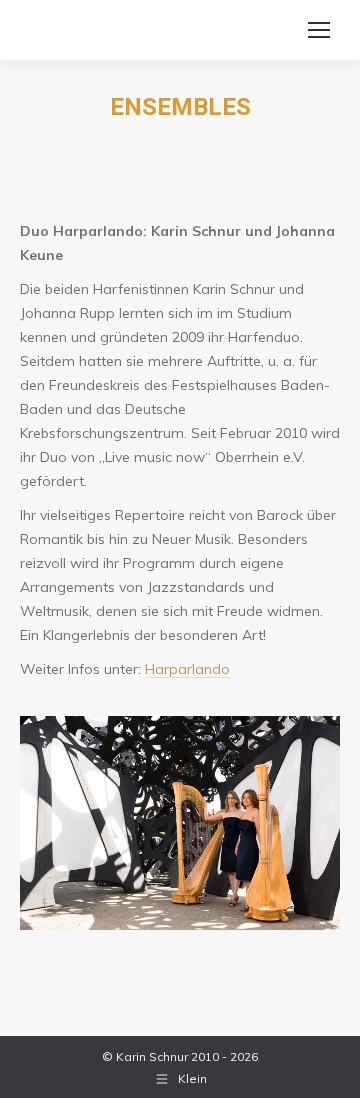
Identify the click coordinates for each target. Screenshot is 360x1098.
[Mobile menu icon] (319, 30)
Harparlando (187, 669)
